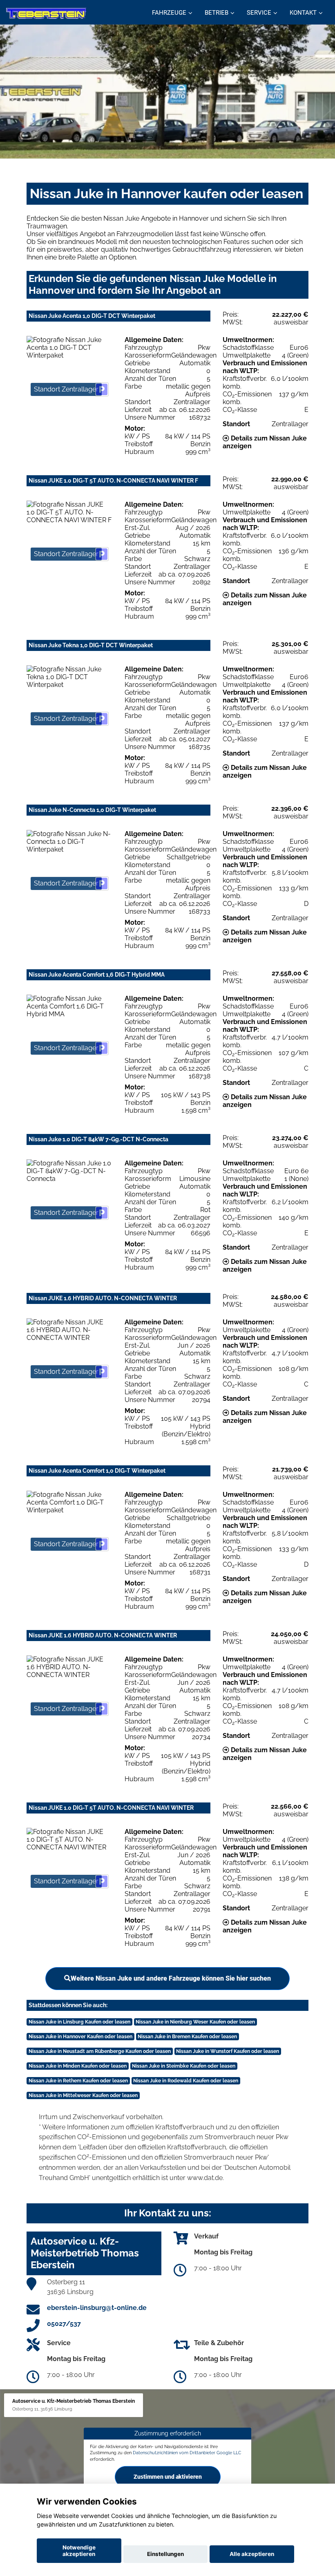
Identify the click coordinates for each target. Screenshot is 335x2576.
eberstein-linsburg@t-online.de (97, 2308)
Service (259, 13)
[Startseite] (46, 13)
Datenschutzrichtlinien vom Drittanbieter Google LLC (187, 2453)
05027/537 (64, 2324)
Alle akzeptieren (252, 2554)
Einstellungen (165, 2554)
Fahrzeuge (169, 13)
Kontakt (303, 13)
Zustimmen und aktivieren (168, 2477)
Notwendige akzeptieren (79, 2551)
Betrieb (217, 13)
